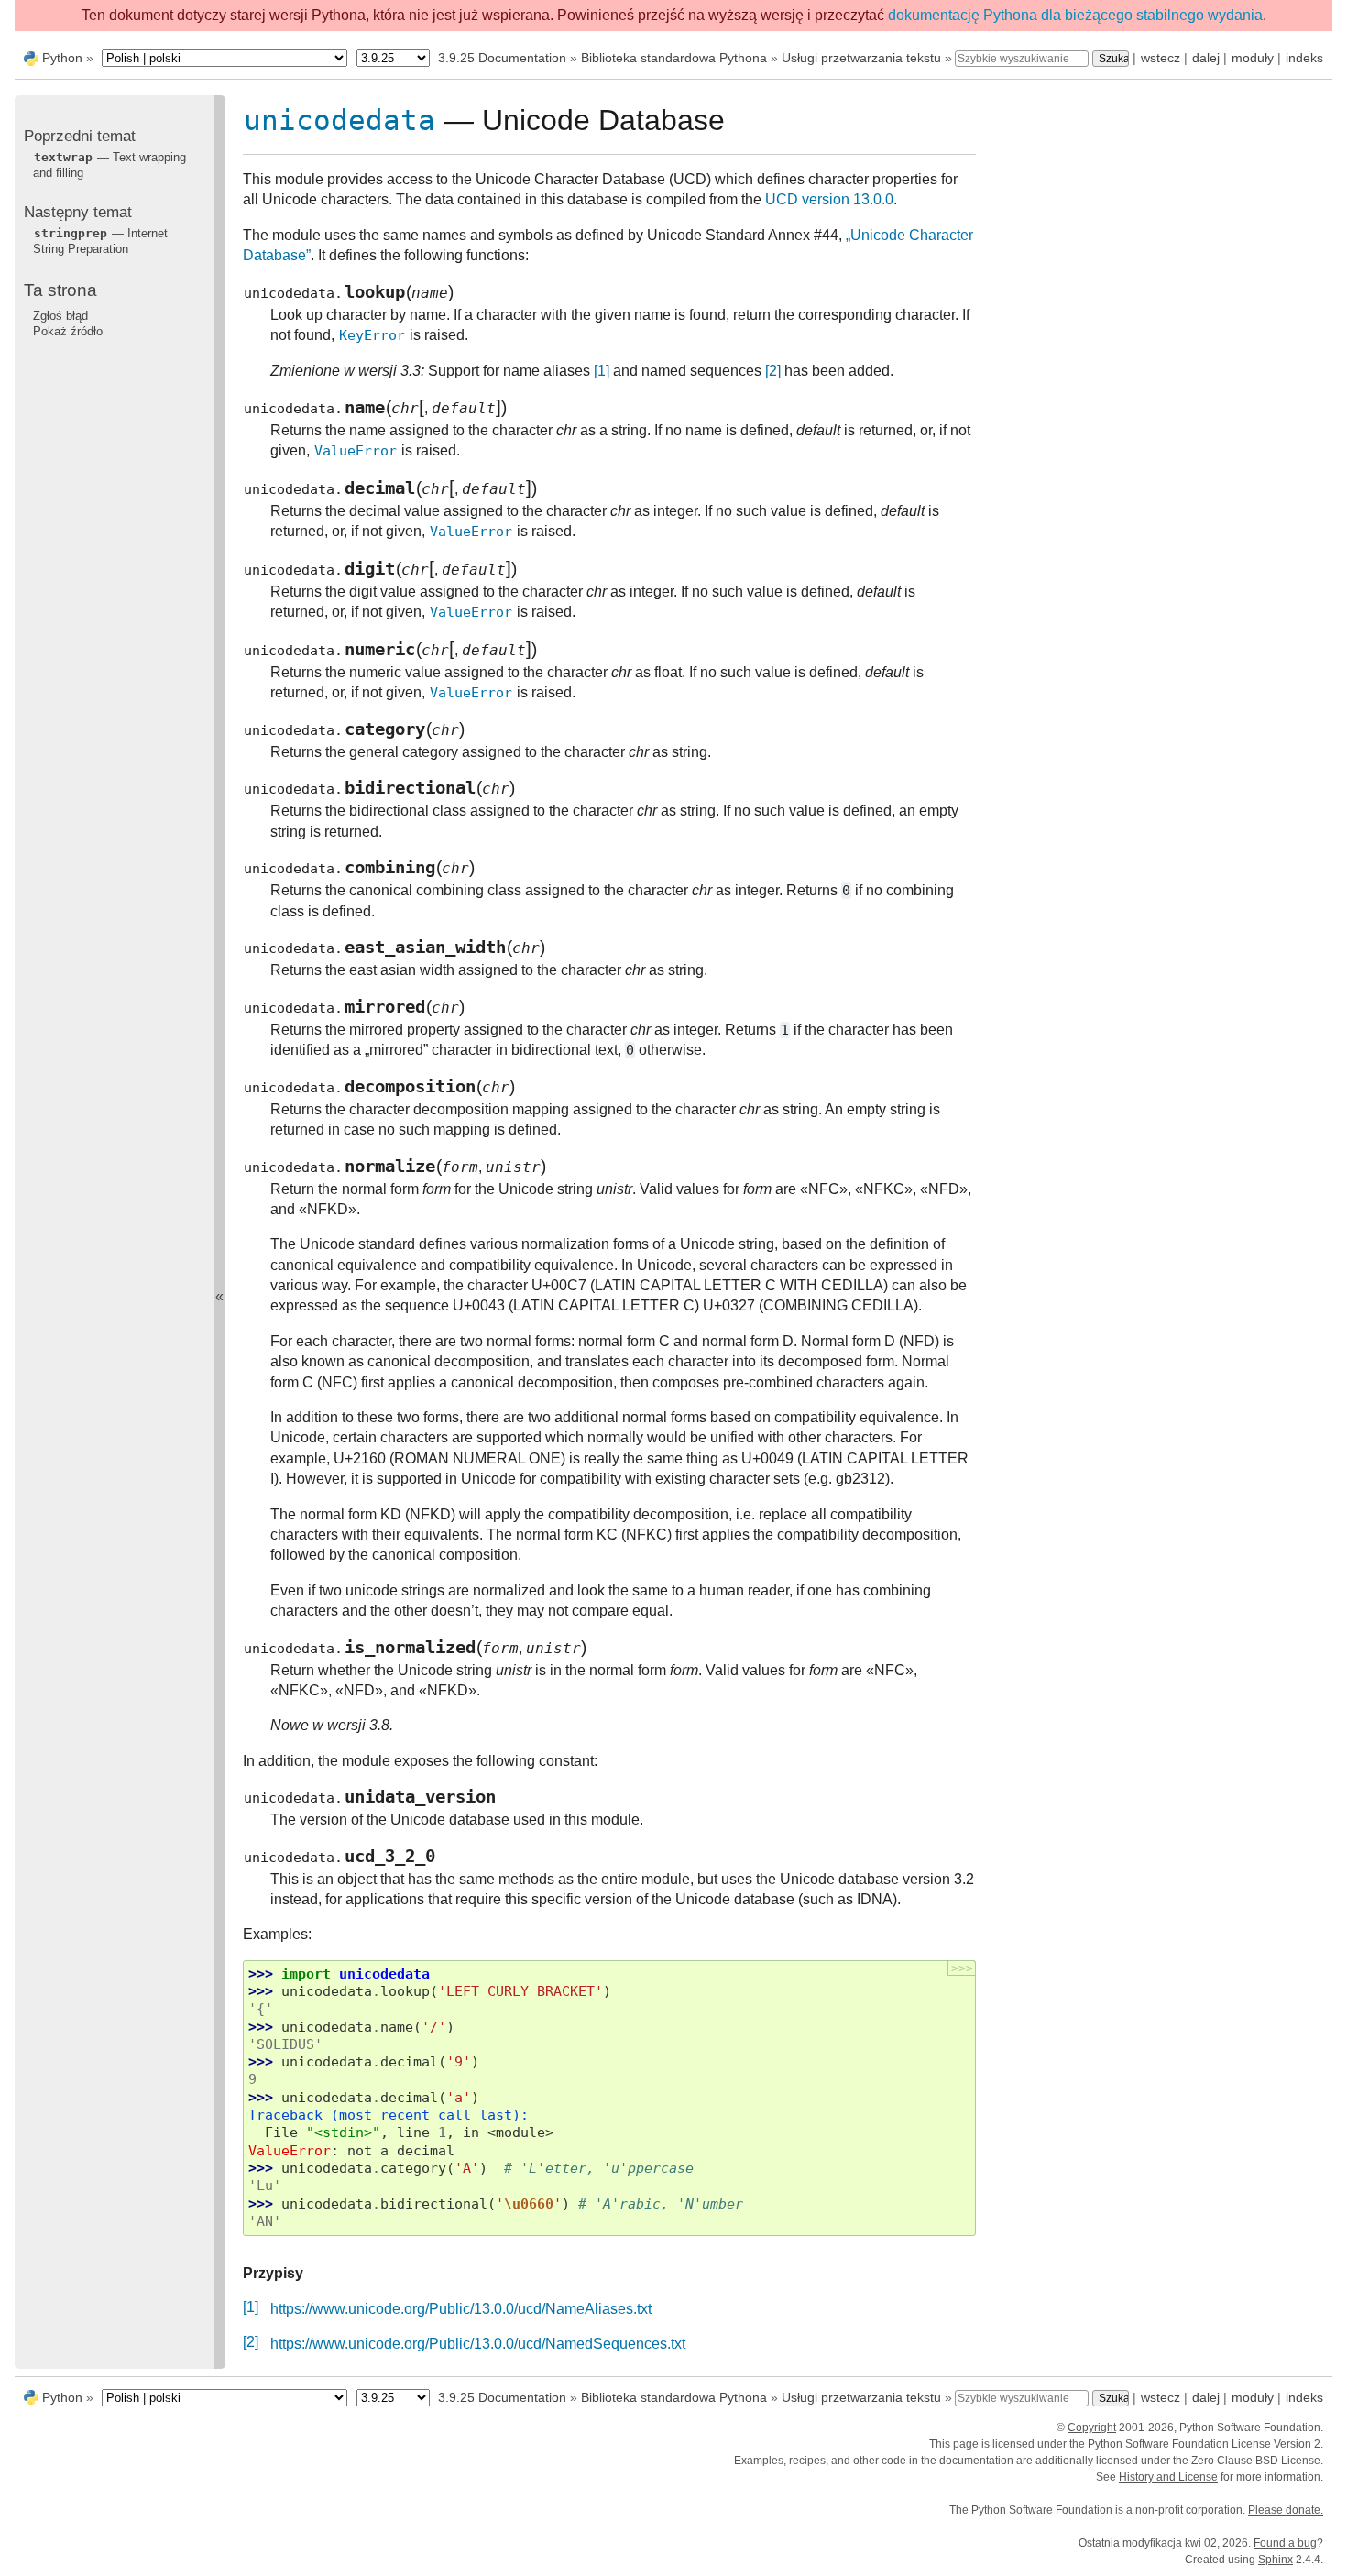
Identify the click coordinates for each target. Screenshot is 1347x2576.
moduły (1253, 58)
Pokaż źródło (68, 330)
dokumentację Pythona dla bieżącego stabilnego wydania (1075, 15)
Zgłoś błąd (60, 315)
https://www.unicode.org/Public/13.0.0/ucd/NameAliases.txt (461, 2309)
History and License (1168, 2477)
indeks (1304, 58)
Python (62, 58)
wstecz (1161, 58)
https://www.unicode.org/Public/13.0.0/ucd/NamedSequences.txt (478, 2344)
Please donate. (1286, 2510)
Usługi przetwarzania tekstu (861, 58)
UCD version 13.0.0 (829, 199)
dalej (1206, 58)
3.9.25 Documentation (502, 58)
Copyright (1092, 2428)
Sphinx (1276, 2560)
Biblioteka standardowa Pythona (674, 58)
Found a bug (1285, 2543)
